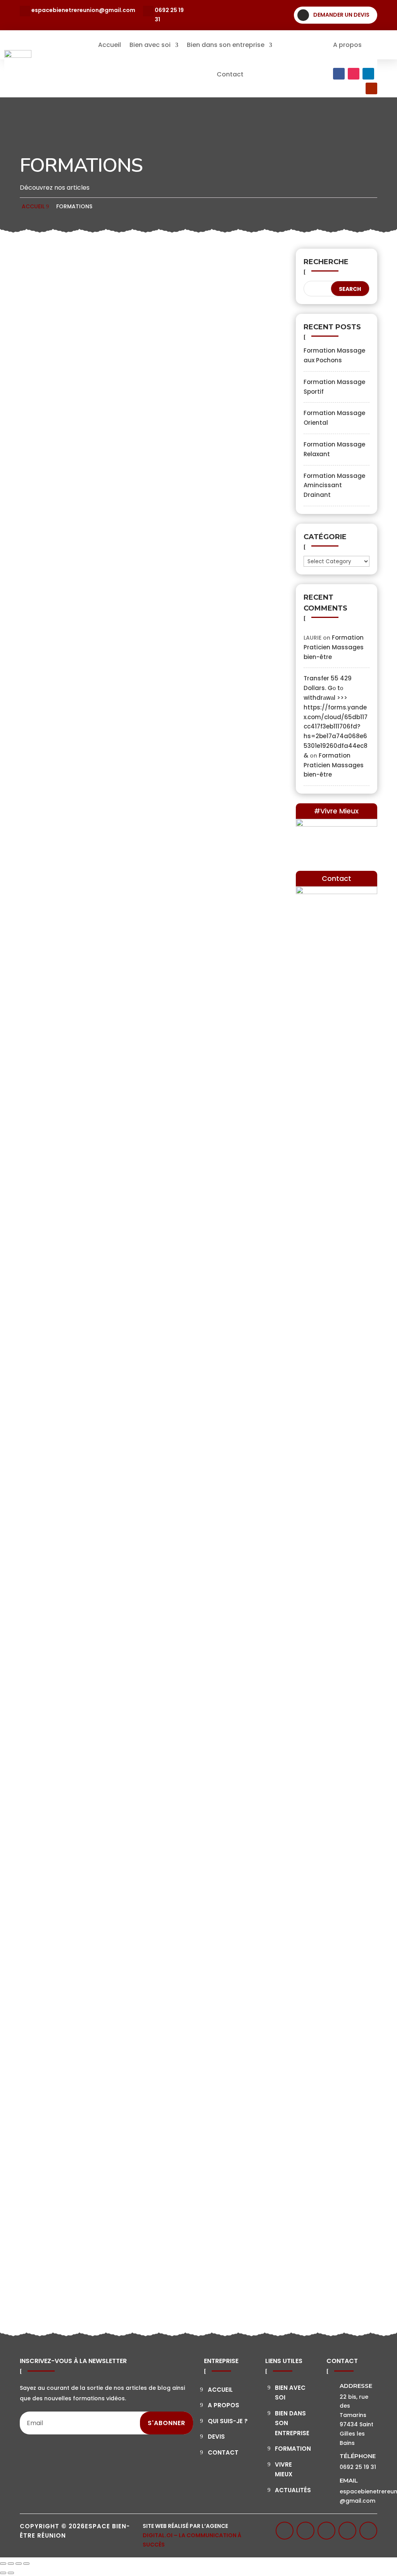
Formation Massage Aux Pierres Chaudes (136, 1720)
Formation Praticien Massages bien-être (148, 2241)
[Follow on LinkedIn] (368, 74)
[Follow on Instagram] (354, 74)
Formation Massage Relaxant (127, 1193)
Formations (299, 45)
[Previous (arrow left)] (3, 2573)
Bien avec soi (150, 45)
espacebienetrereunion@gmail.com (83, 10)
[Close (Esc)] (3, 2564)
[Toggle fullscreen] (19, 2564)
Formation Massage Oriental (125, 940)
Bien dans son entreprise (226, 45)
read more (50, 473)
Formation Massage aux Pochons (138, 433)
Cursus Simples (176, 449)
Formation (293, 2449)
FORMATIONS (74, 206)
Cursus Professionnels (186, 2263)
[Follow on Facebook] (339, 74)
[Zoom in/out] (26, 2564)
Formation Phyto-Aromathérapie (138, 1981)
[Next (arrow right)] (11, 2573)
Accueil (110, 45)
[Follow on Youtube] (371, 88)
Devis (216, 2437)
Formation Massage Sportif (121, 686)
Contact (230, 74)
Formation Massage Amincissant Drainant (138, 1453)
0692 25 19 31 (169, 15)
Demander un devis (341, 15)
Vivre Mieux (284, 2470)
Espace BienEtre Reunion (82, 449)
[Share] (11, 2564)
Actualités (293, 2490)
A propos (347, 45)
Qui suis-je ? (228, 2421)
